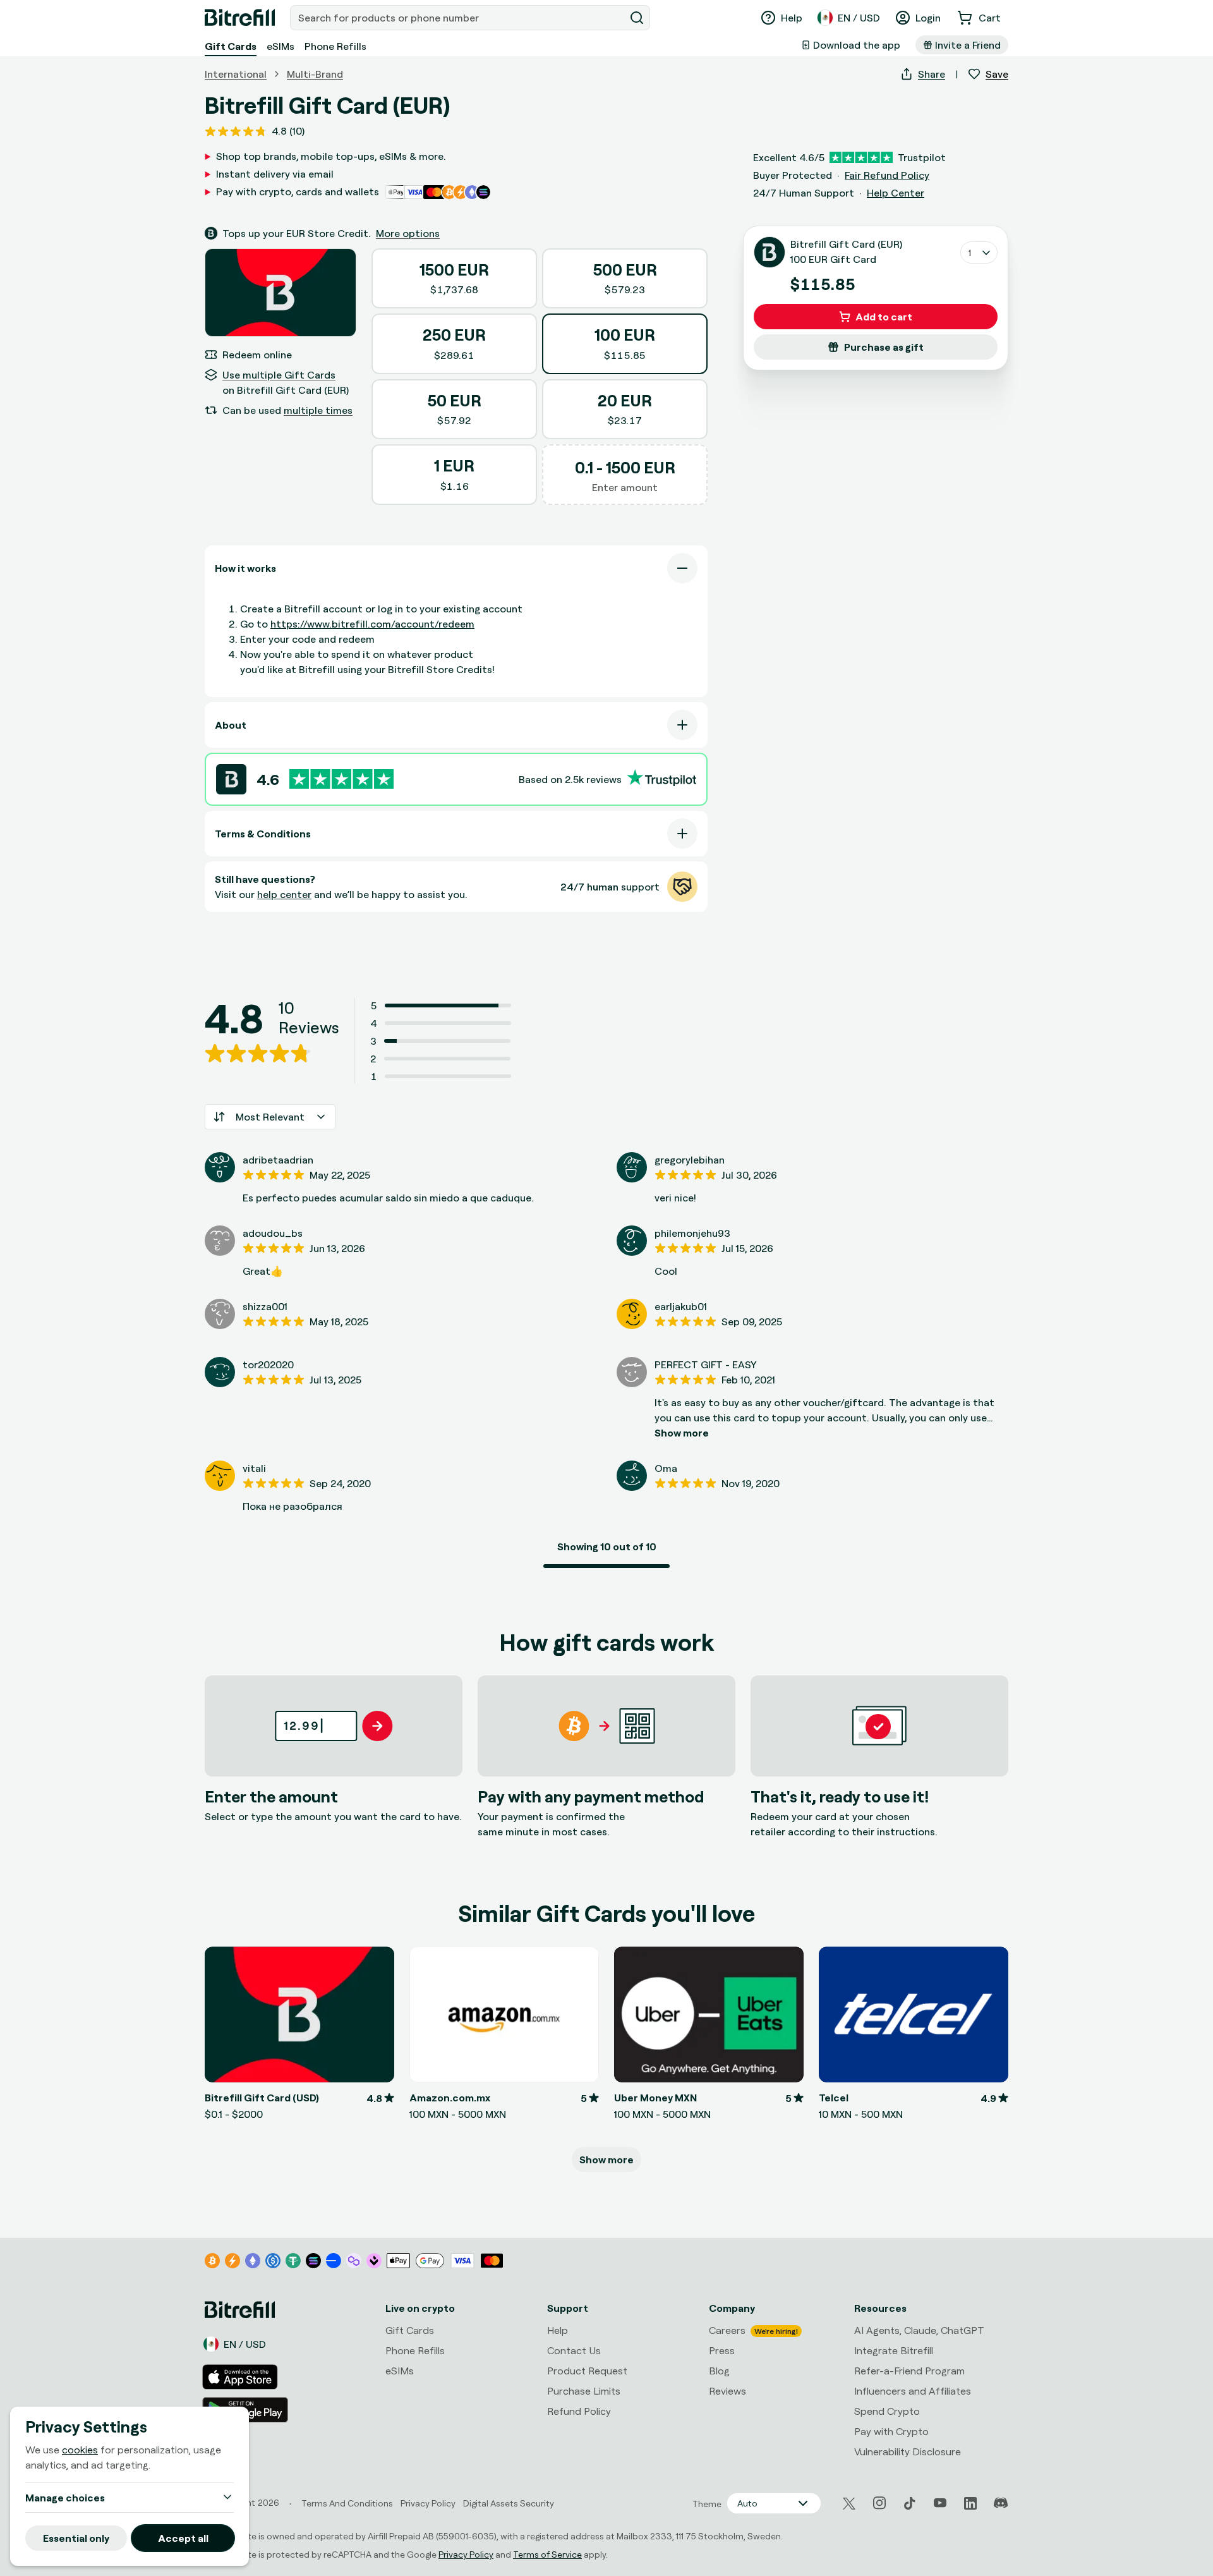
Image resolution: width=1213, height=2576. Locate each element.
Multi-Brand (315, 74)
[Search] (637, 18)
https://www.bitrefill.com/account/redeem (372, 624)
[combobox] (459, 18)
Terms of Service (547, 2554)
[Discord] (1001, 2503)
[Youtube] (940, 2503)
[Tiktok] (910, 2503)
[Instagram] (879, 2503)
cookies (80, 2450)
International (236, 74)
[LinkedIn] (970, 2503)
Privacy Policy (466, 2554)
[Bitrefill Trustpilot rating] (341, 779)
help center (284, 894)
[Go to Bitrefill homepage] (240, 18)
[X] (849, 2504)
